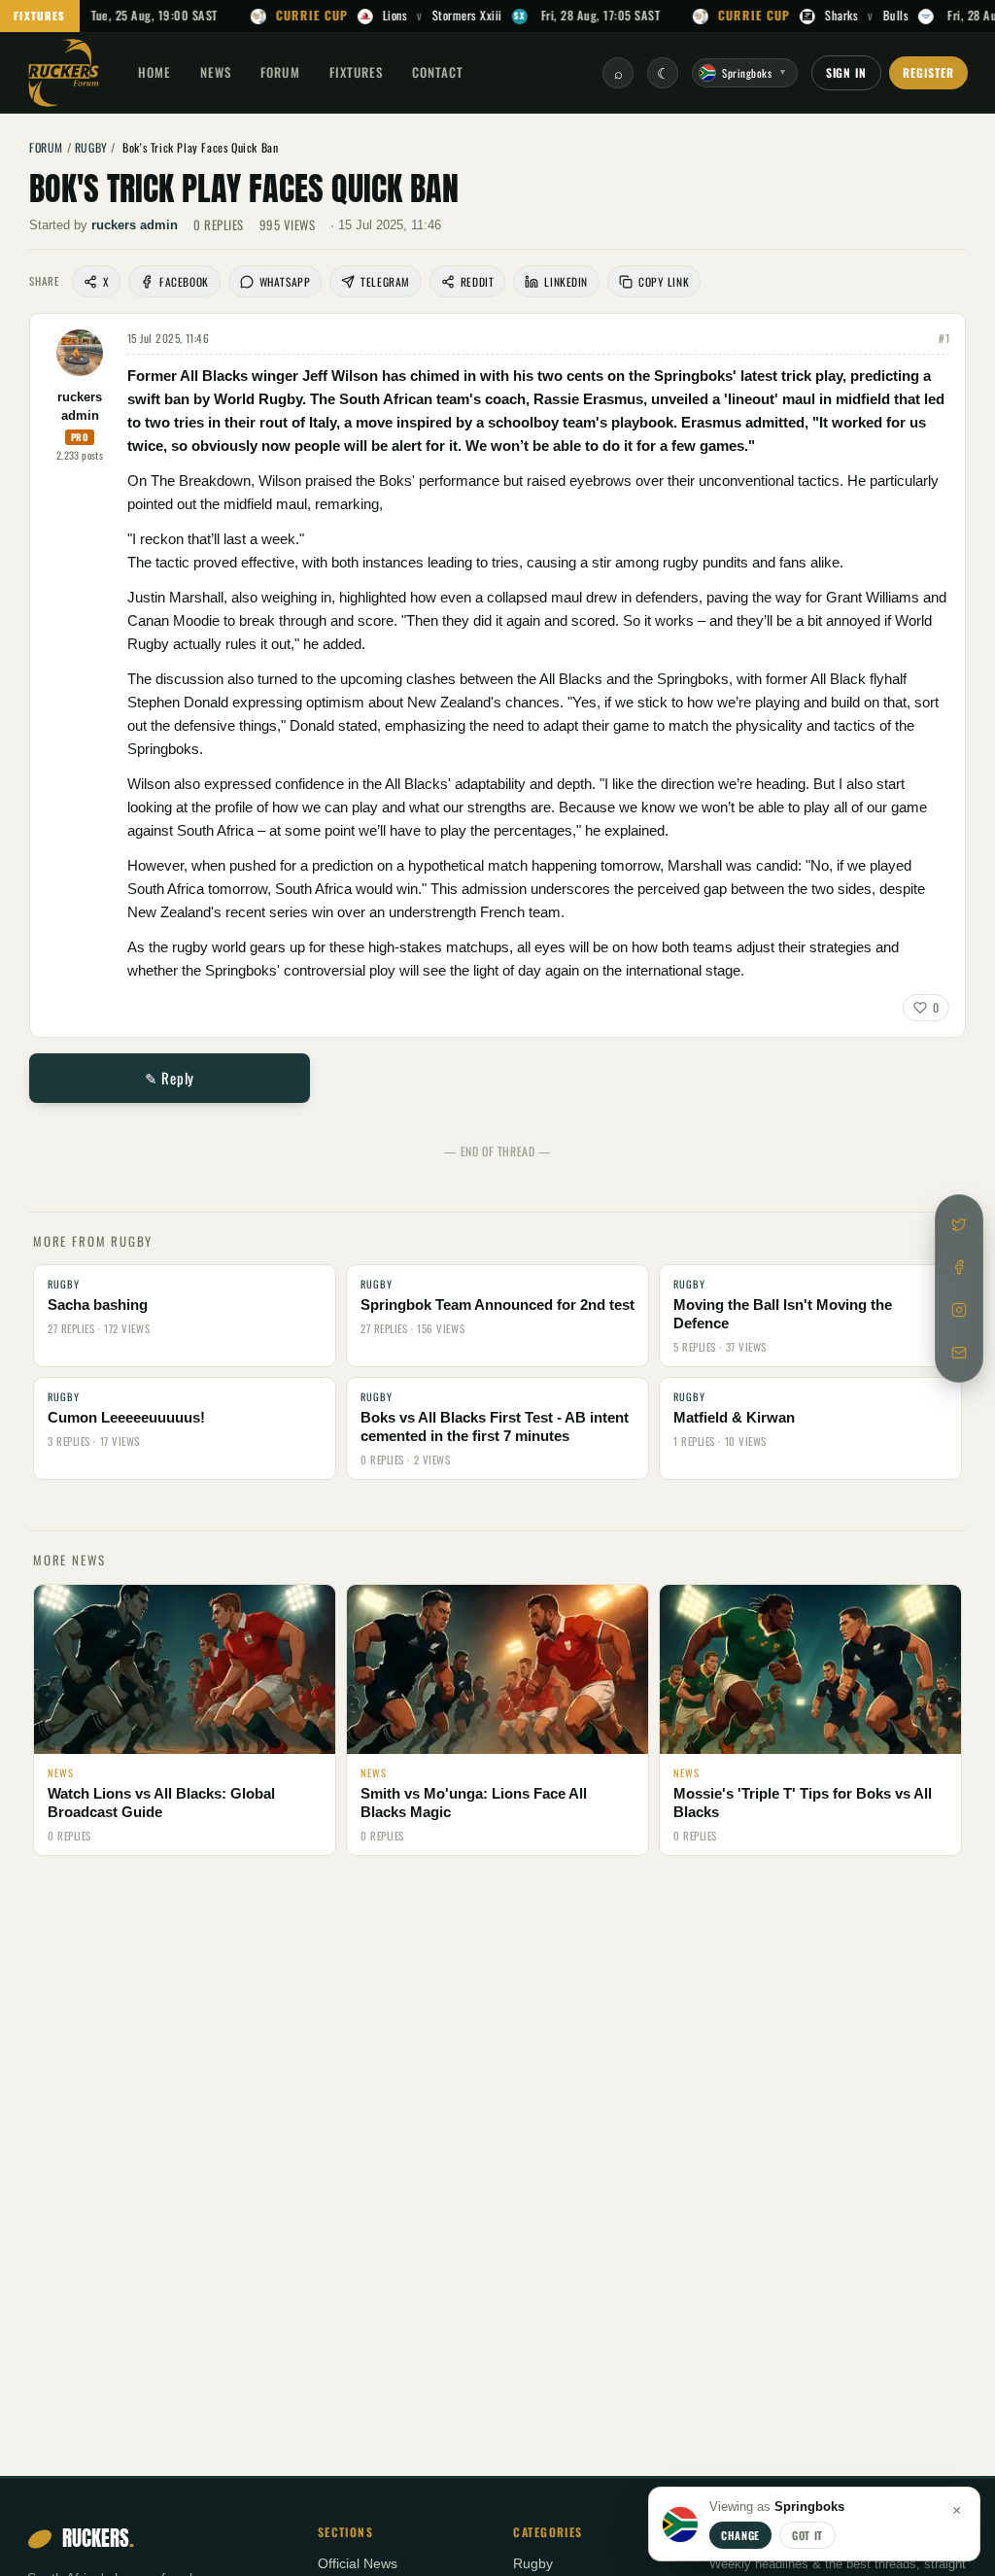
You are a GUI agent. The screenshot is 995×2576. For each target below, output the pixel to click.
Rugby (533, 2564)
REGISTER (928, 72)
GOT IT (807, 2535)
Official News (358, 2564)
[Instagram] (959, 1310)
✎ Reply (170, 1078)
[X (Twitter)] (959, 1224)
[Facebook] (959, 1267)
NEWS (216, 72)
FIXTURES (40, 16)
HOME (154, 72)
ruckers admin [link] (135, 225)
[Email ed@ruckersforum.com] (959, 1353)
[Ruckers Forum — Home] (64, 73)
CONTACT (438, 72)
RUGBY (91, 147)
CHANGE (740, 2535)
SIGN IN (847, 72)
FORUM (280, 72)
